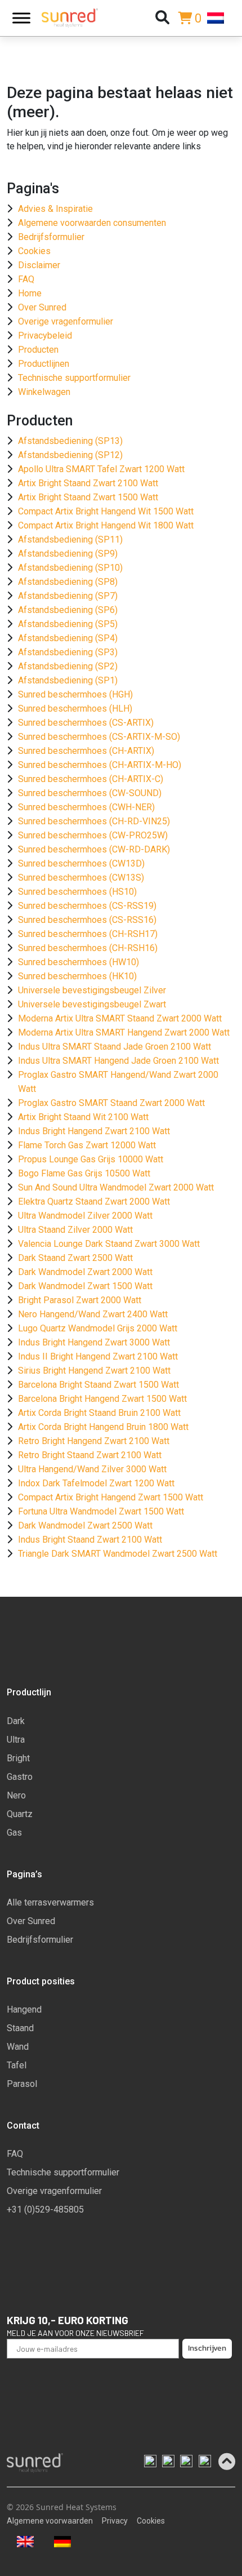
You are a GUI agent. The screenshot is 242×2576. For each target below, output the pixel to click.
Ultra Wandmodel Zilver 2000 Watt (85, 1216)
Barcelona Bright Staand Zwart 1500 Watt (98, 1385)
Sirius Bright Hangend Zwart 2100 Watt (94, 1371)
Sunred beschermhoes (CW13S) (81, 878)
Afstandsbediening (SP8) (68, 582)
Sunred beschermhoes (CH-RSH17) (88, 934)
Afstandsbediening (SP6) (68, 610)
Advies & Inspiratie (55, 209)
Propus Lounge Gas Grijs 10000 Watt (91, 1159)
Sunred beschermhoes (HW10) (79, 962)
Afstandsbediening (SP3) (68, 652)
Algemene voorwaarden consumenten (92, 223)
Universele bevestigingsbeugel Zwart (92, 1004)
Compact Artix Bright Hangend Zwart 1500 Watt (111, 1497)
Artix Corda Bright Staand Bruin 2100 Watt (99, 1413)
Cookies (34, 251)
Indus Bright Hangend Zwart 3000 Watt (94, 1342)
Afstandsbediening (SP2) (68, 666)
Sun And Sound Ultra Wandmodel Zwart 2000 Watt (116, 1187)
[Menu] (21, 18)
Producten (38, 350)
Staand (20, 2028)
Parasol (22, 2084)
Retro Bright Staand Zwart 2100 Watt (90, 1455)
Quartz (20, 1814)
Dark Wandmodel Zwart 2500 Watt (85, 1525)
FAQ (26, 279)
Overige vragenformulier (66, 321)
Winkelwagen (44, 392)
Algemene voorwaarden (50, 2521)
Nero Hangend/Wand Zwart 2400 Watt (93, 1314)
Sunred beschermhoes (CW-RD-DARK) (94, 849)
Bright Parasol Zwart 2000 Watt (80, 1300)
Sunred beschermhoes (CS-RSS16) (87, 920)
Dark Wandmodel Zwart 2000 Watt (85, 1272)
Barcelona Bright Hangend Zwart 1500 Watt (102, 1399)
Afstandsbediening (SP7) (68, 596)
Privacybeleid (45, 336)
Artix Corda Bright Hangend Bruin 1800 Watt (103, 1427)
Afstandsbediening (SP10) (70, 568)
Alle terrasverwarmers (50, 1902)
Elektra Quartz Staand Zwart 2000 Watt (94, 1202)
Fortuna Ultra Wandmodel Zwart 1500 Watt (101, 1511)
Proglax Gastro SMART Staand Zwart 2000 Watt (111, 1103)
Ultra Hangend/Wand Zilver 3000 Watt (92, 1469)
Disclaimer (39, 265)
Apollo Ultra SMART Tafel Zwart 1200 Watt (101, 469)
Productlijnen (44, 364)
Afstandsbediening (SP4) (68, 638)
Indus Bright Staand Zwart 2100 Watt (90, 1540)
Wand (18, 2047)
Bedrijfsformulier (51, 237)
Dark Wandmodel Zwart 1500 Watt (85, 1286)
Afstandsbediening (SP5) (68, 624)
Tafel (17, 2065)
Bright (18, 1758)
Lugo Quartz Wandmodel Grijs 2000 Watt (98, 1328)
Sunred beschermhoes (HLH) (75, 709)
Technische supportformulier (74, 378)
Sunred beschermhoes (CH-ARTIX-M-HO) (100, 765)
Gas (14, 1833)
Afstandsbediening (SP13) (70, 441)
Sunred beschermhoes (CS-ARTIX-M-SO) (99, 737)
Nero (16, 1795)
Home (30, 293)
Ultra (16, 1740)
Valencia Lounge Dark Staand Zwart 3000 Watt (109, 1244)
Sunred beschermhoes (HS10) (77, 892)
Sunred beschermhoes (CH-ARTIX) (86, 751)
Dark (16, 1721)
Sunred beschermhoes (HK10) (77, 976)
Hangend (24, 2009)
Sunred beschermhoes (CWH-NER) (86, 807)
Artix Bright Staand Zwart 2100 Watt (88, 483)
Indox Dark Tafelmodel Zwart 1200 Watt (96, 1483)
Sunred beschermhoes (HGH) (75, 694)
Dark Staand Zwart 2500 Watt (75, 1258)
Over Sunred (42, 307)
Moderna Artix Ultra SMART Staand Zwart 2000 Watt (120, 1018)
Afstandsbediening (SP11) (70, 539)
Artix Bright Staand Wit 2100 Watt (83, 1117)
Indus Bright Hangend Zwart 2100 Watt (94, 1131)
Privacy (115, 2521)
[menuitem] (221, 18)
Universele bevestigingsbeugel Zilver (92, 990)
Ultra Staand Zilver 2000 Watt (75, 1230)
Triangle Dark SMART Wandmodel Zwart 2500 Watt (118, 1554)
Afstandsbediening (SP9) (68, 554)
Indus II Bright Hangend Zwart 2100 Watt (98, 1356)
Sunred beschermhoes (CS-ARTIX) (86, 723)
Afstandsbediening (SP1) (68, 680)
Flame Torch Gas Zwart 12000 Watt (87, 1145)
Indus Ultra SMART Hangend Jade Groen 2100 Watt (118, 1061)
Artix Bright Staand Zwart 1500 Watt (88, 497)
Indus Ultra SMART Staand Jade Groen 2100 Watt (115, 1047)
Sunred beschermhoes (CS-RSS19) (87, 906)
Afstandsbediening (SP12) (70, 455)
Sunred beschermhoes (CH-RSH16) (88, 948)
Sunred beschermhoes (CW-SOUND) (90, 793)
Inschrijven (207, 2348)
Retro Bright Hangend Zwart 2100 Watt (94, 1441)
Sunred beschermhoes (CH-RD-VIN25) (94, 821)
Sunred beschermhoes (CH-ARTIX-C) (91, 779)
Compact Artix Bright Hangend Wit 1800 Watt (106, 525)
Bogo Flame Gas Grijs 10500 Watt (84, 1173)
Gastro (20, 1777)
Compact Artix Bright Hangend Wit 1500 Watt (106, 511)
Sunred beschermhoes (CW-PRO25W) (93, 835)
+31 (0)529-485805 (45, 2209)
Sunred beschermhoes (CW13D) (81, 863)
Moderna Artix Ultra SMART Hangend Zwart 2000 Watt (124, 1032)
